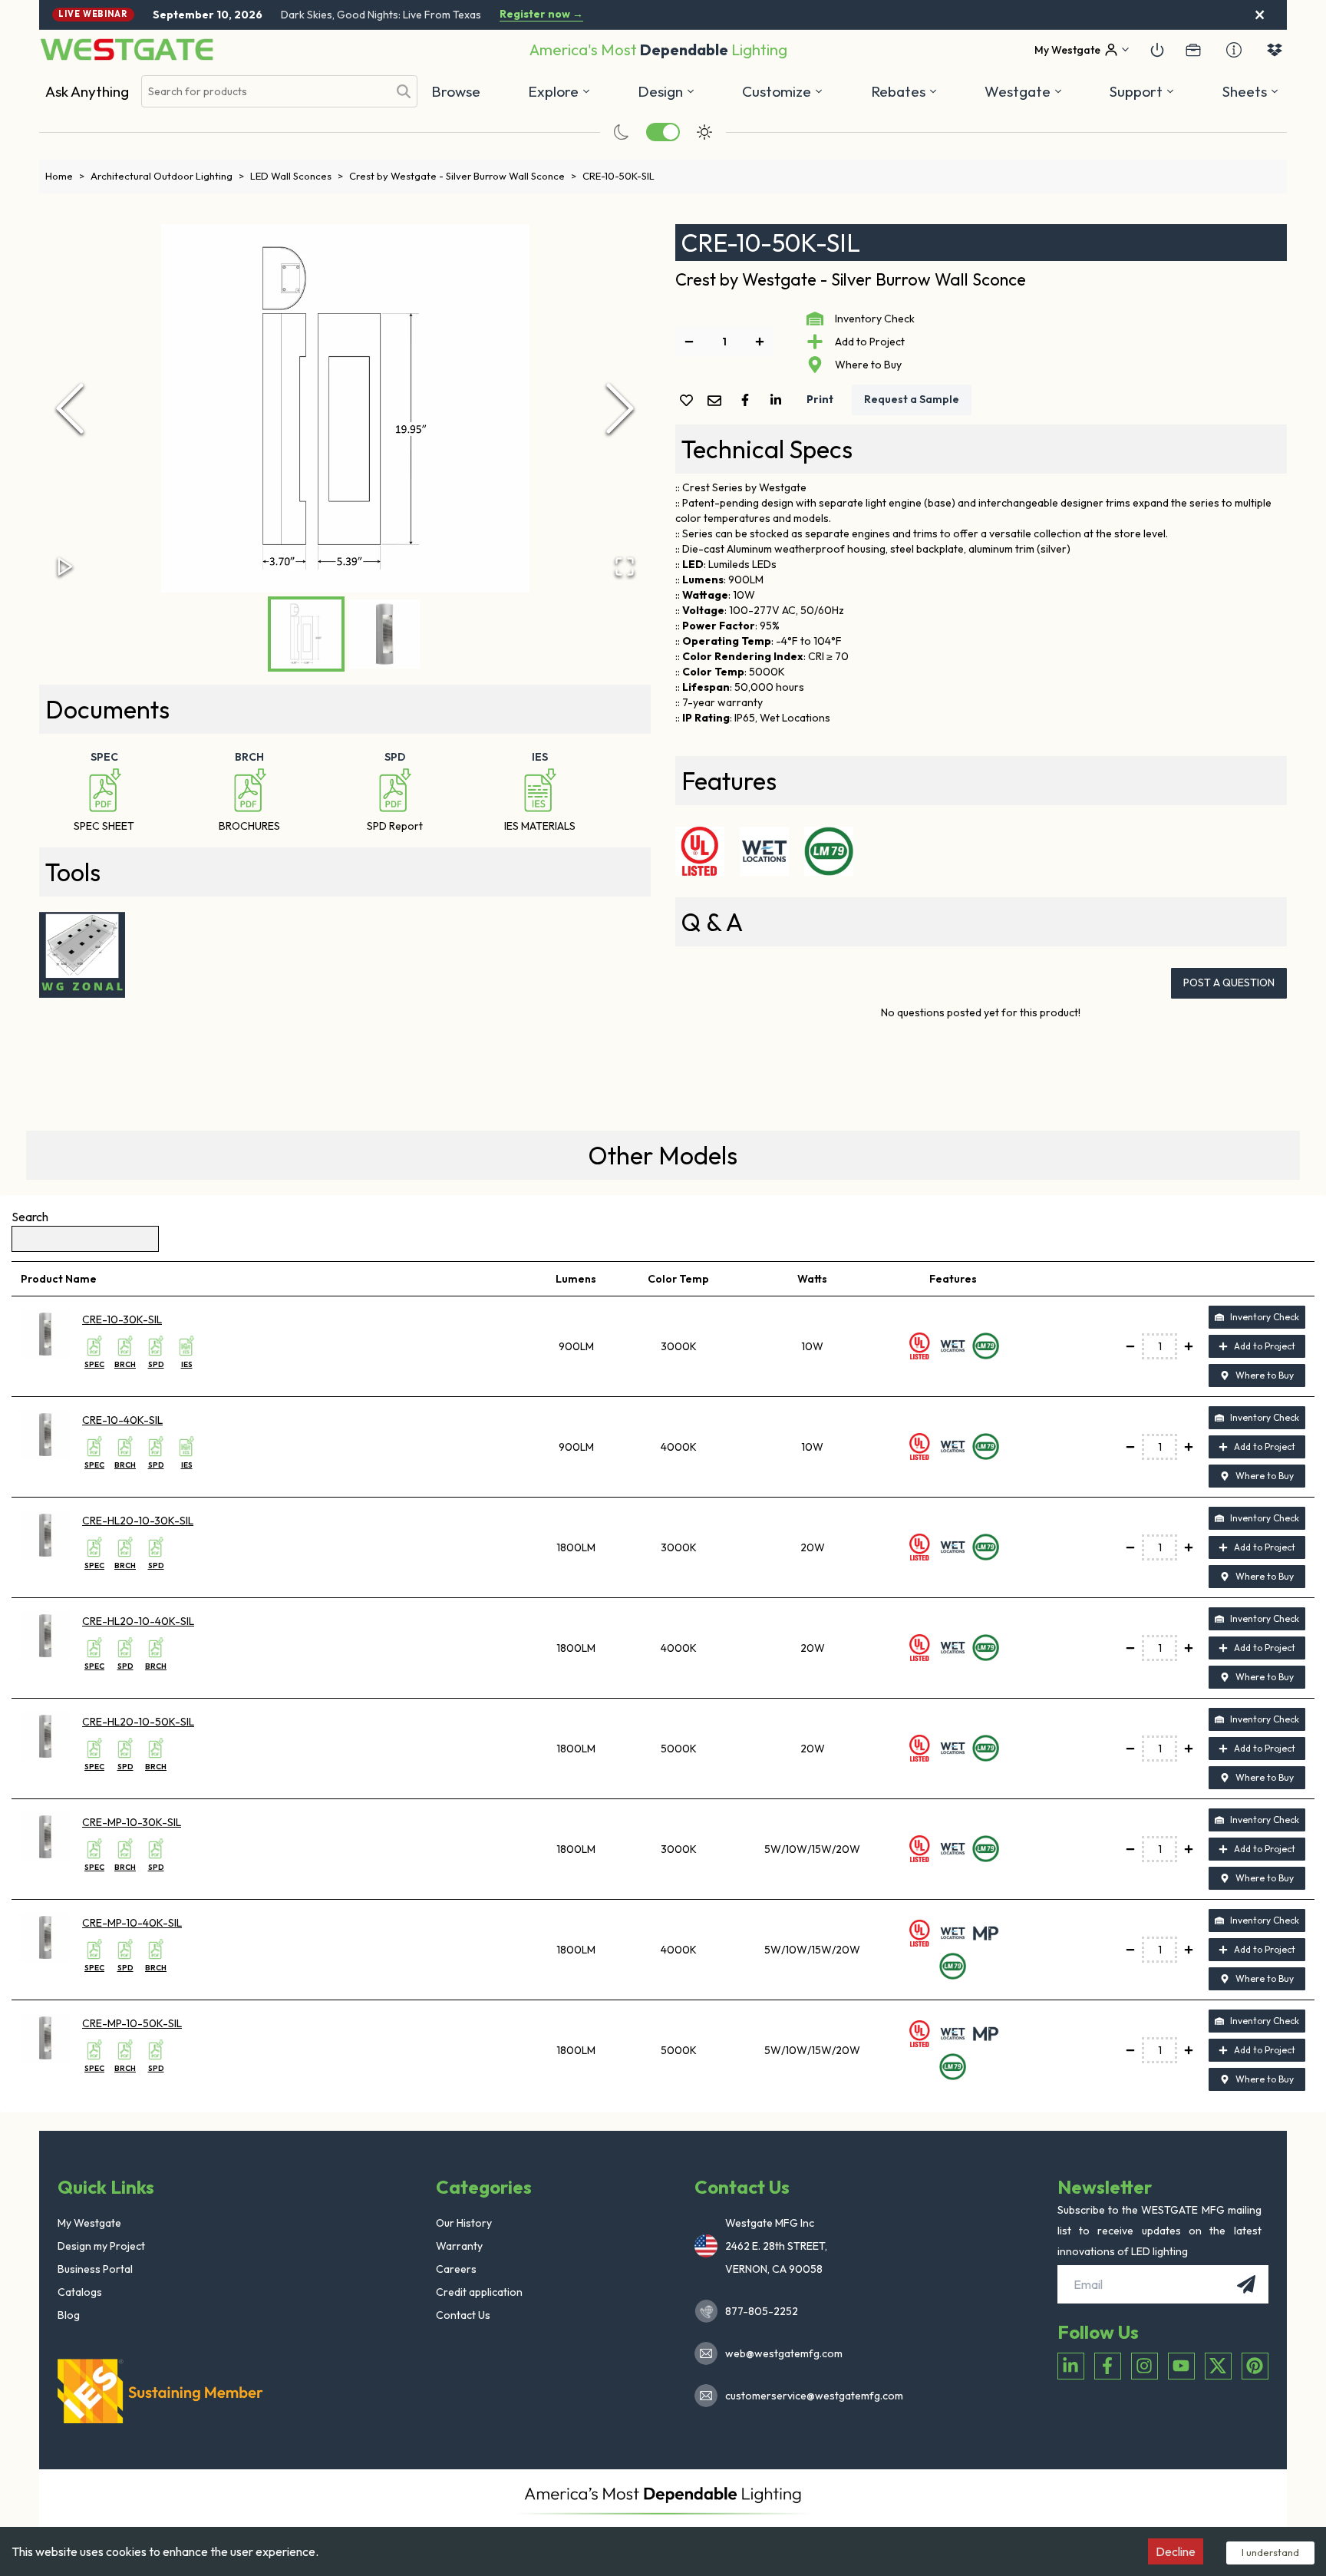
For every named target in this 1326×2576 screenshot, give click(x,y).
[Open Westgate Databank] (1275, 50)
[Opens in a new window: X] (1218, 2366)
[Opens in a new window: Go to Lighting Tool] (82, 955)
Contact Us (463, 2315)
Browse (456, 91)
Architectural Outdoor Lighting (167, 176)
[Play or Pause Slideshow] (65, 566)
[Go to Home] (127, 50)
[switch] (663, 132)
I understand (1270, 2552)
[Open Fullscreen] (625, 566)
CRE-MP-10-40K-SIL (132, 1923)
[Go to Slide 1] (306, 634)
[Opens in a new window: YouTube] (1181, 2366)
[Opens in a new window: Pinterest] (1255, 2366)
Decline (1176, 2551)
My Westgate (89, 2223)
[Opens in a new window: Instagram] (1145, 2366)
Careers (456, 2269)
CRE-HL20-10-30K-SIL (138, 1521)
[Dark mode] (622, 132)
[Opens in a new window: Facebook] (1108, 2366)
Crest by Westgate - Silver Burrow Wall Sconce (463, 176)
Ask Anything (87, 91)
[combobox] (265, 92)
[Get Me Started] (1157, 50)
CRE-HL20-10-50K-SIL (138, 1722)
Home (65, 176)
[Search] (404, 91)
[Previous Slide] (70, 408)
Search (30, 1217)
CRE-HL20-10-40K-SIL (138, 1621)
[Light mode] (704, 132)
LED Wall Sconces (297, 176)
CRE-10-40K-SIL (122, 1420)
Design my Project (101, 2246)
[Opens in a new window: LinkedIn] (1071, 2366)
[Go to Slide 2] (384, 634)
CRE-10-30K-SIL (122, 1319)
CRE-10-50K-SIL (618, 176)
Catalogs (80, 2292)
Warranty (459, 2246)
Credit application (479, 2292)
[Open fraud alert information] (1234, 50)
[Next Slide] (620, 408)
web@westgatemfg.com (784, 2353)
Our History (464, 2223)
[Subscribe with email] (1246, 2284)
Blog (69, 2315)
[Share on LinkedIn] (779, 400)
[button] (904, 91)
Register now (541, 14)
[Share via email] (717, 402)
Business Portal (95, 2269)
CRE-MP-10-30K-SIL (132, 1822)
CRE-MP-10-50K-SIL (132, 2023)
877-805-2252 (762, 2311)
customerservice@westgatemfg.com (810, 2396)
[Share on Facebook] (748, 400)
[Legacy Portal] (1193, 50)
